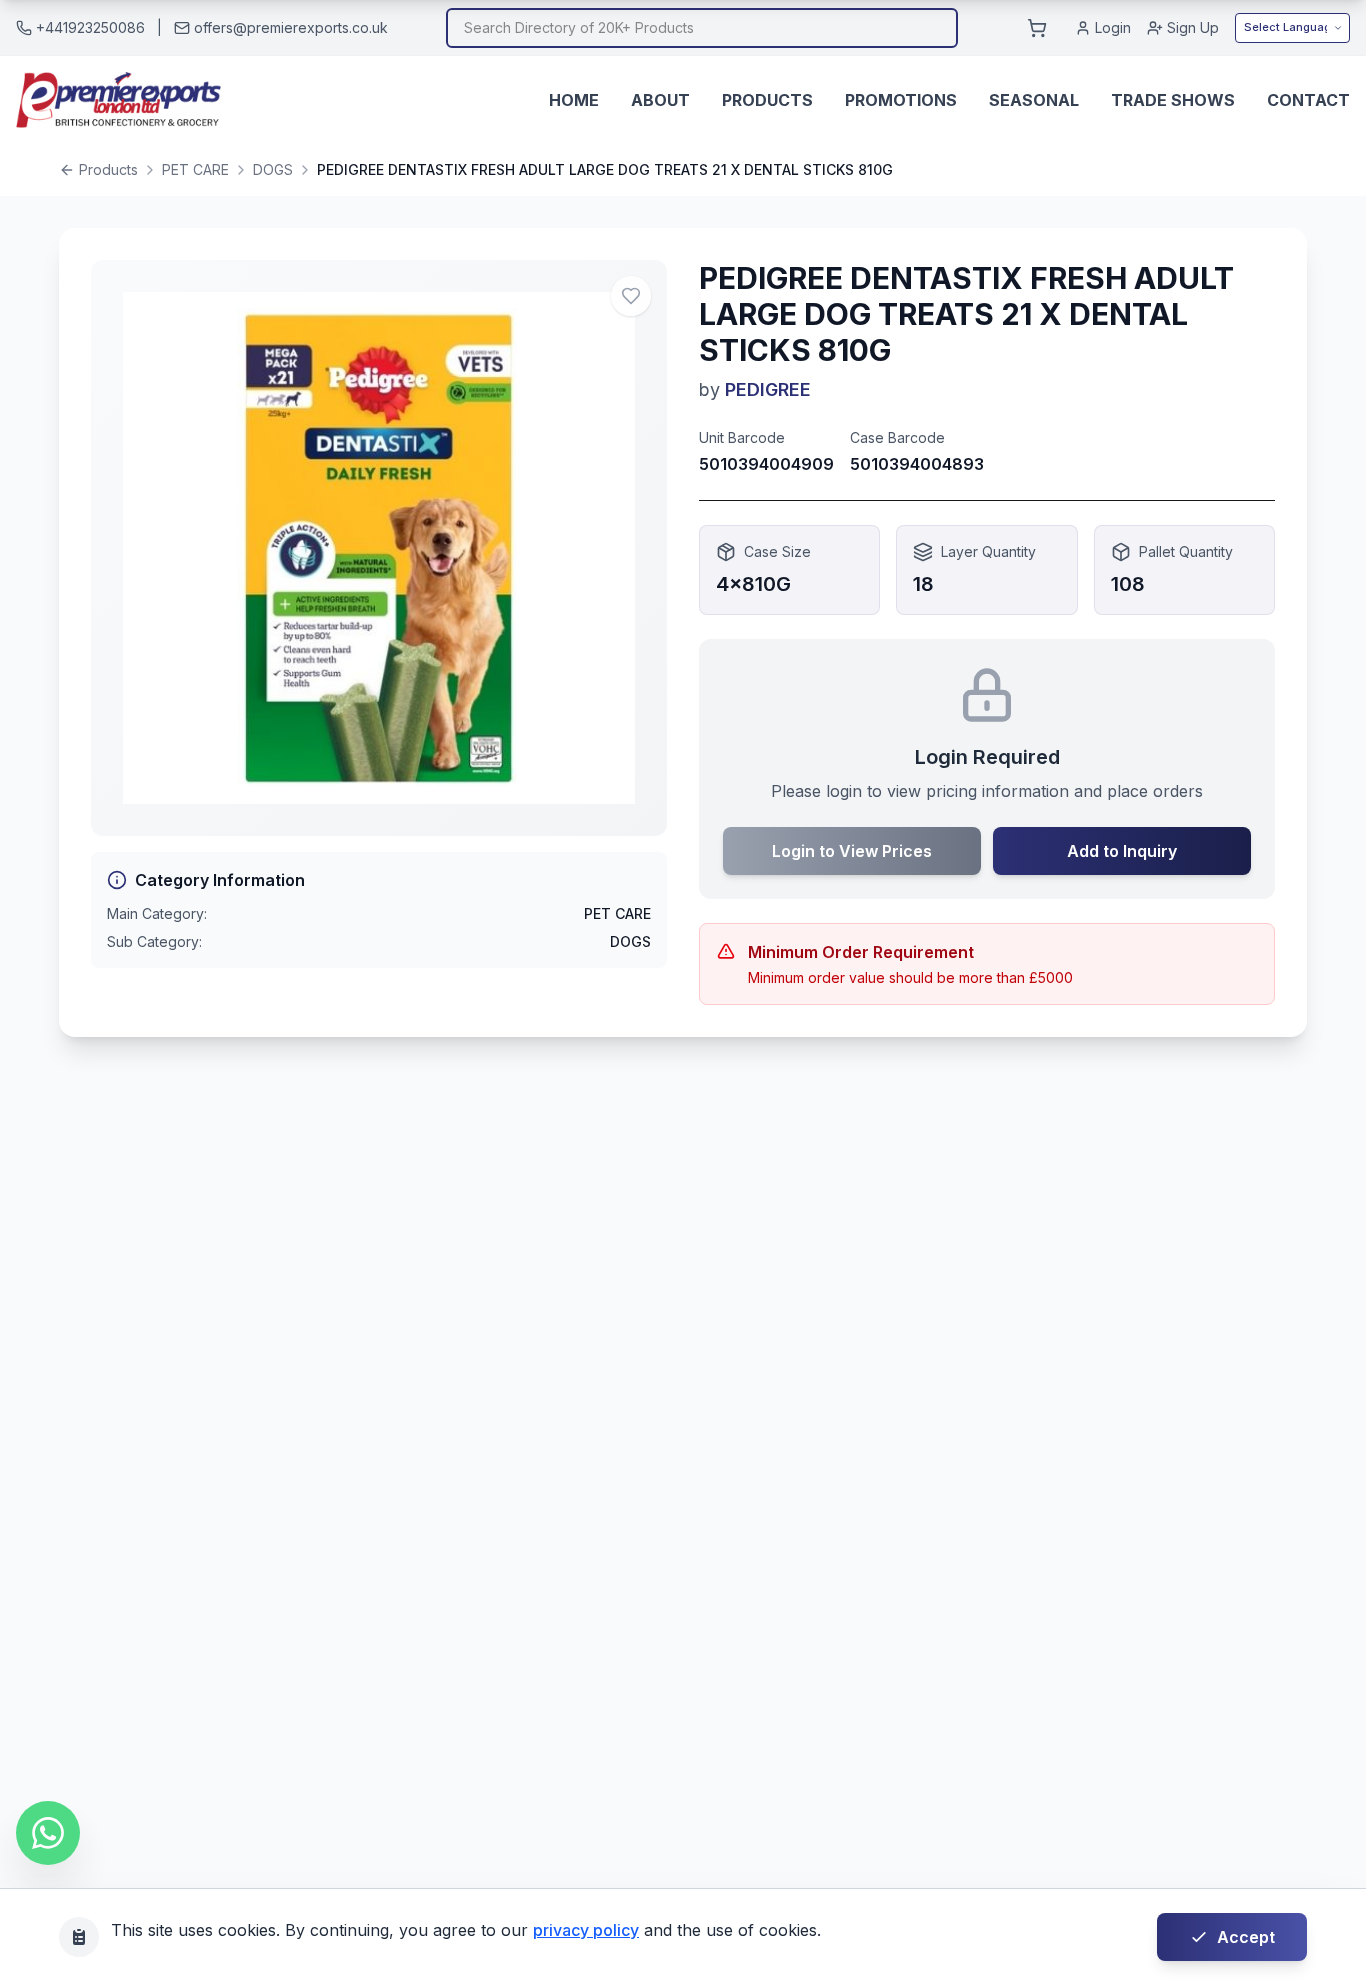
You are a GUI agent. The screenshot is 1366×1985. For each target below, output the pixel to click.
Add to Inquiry (1122, 851)
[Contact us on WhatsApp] (48, 1833)
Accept (1246, 1937)
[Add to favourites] (631, 296)
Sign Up (1193, 27)
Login (1113, 27)
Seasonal (1034, 100)
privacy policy (586, 1930)
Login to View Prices (852, 851)
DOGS (273, 169)
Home (574, 100)
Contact (1308, 100)
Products (767, 100)
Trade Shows (1173, 100)
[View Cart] (1037, 28)
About (660, 100)
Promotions (901, 100)
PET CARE (195, 169)
